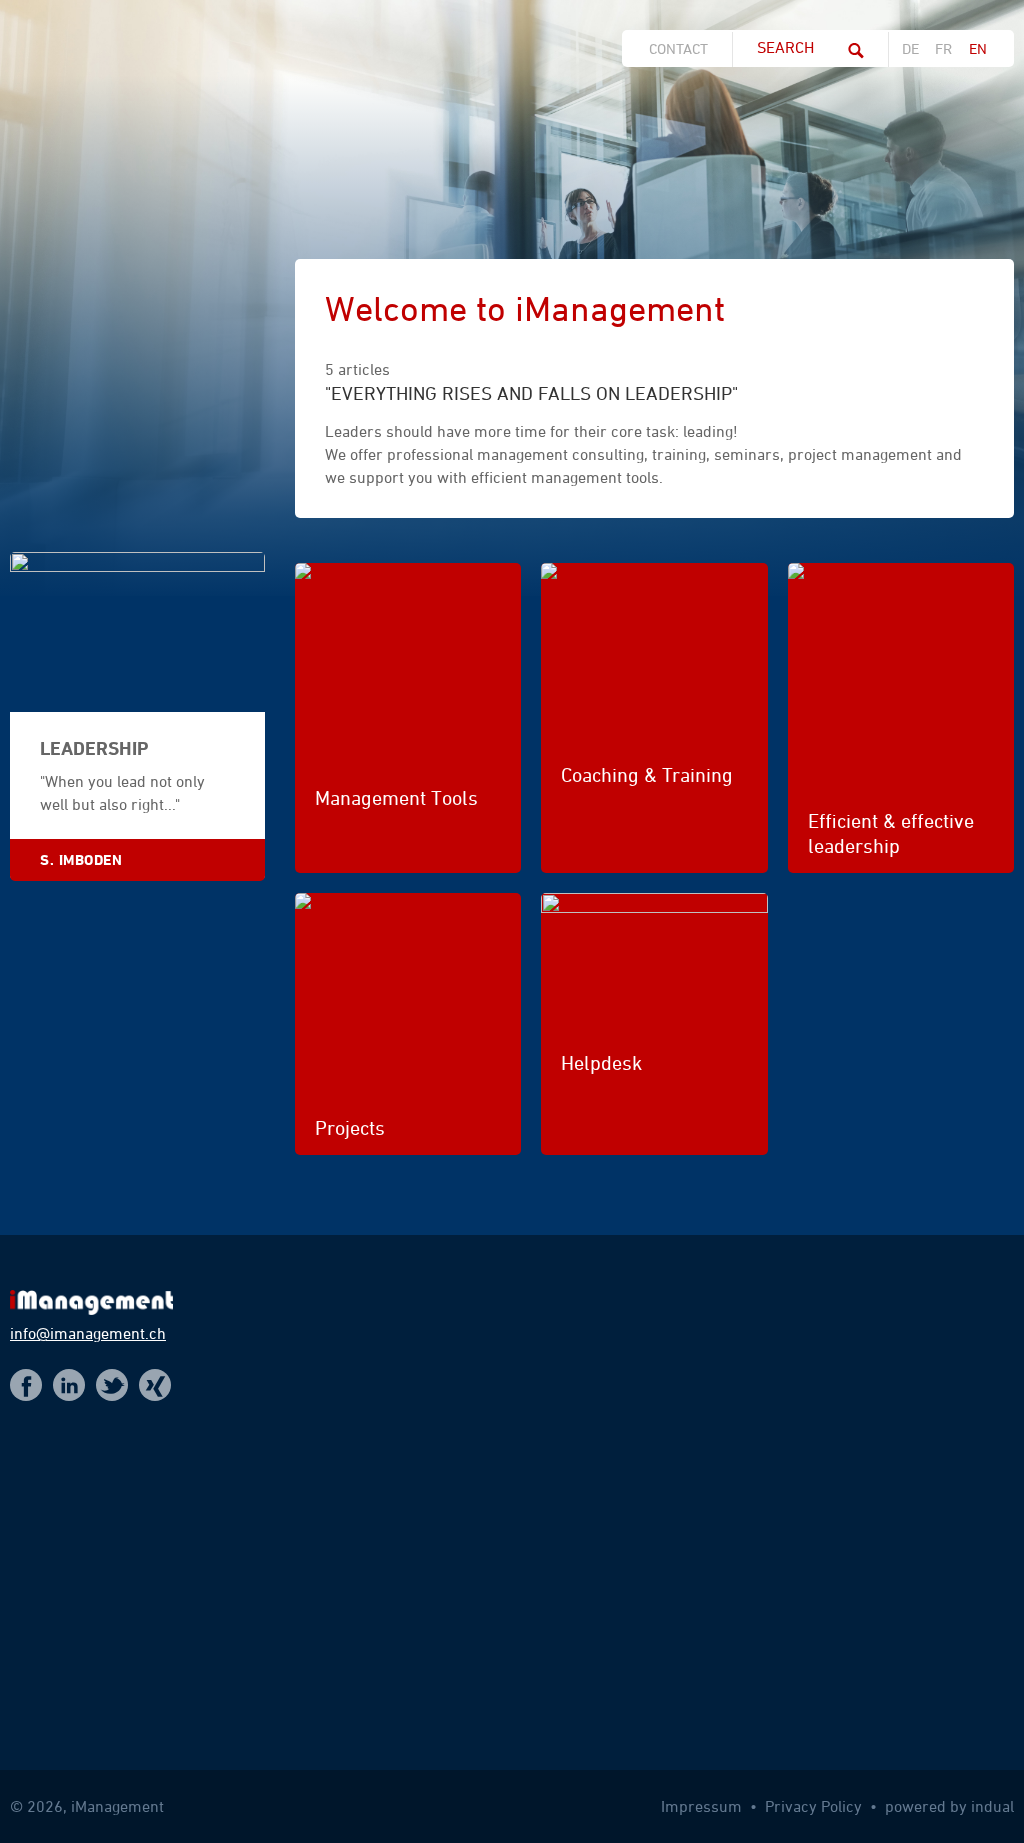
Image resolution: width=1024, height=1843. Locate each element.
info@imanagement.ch (88, 1333)
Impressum (703, 1806)
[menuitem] (684, 48)
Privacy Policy (815, 1806)
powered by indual (949, 1806)
